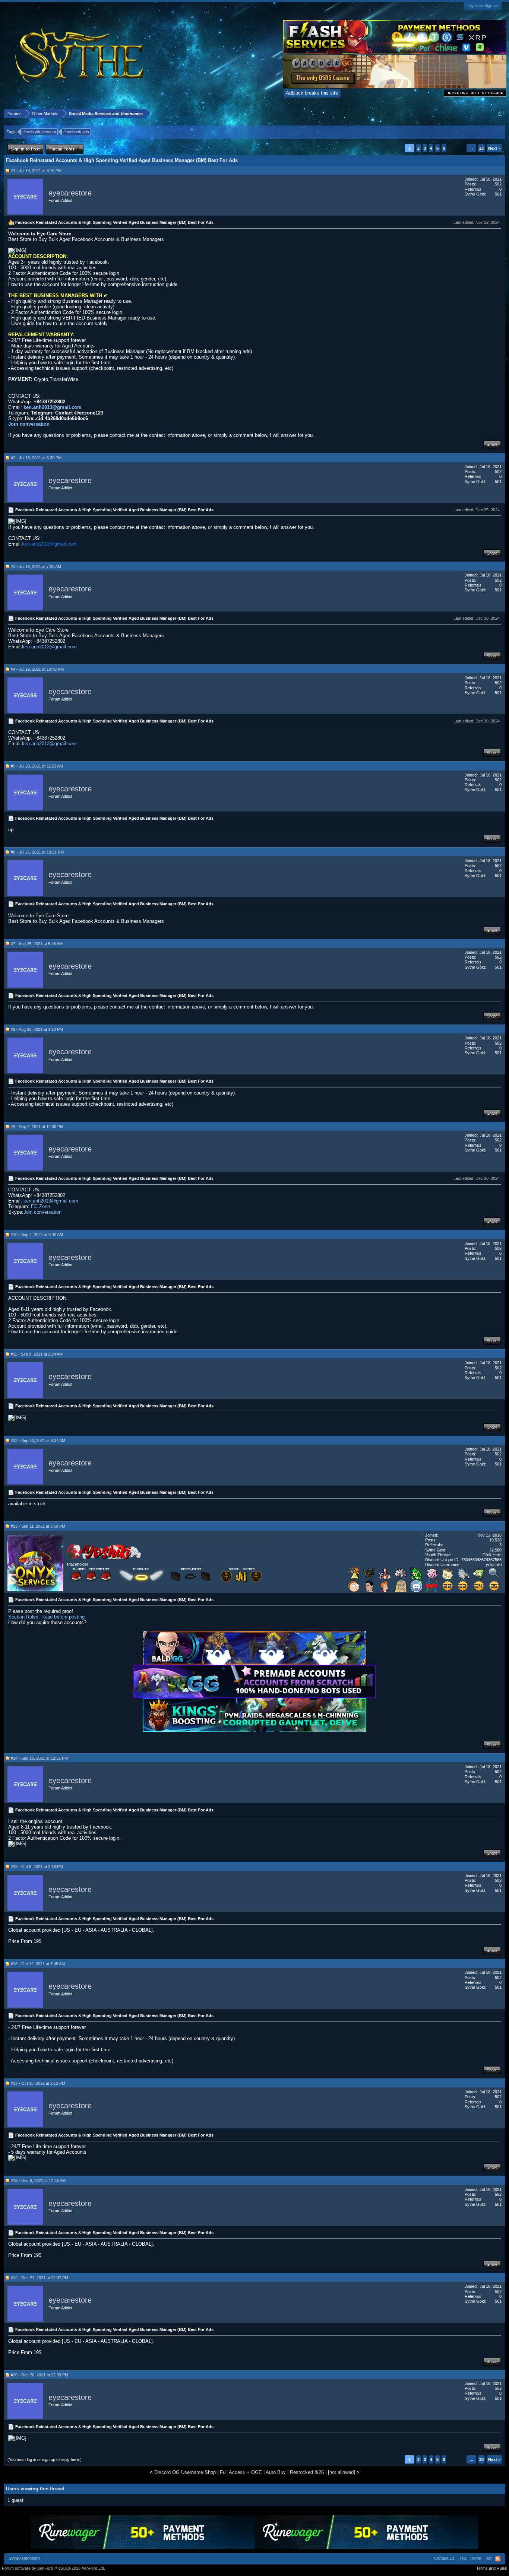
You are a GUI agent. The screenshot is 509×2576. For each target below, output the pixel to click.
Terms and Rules (492, 2568)
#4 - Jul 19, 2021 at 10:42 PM (37, 669)
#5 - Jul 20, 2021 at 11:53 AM (37, 766)
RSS (498, 2559)
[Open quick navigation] (501, 113)
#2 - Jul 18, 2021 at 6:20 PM (36, 458)
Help (462, 2558)
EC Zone (40, 1206)
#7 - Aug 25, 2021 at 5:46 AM (37, 944)
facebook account (40, 132)
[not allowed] (342, 2472)
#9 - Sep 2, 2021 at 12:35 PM (37, 1127)
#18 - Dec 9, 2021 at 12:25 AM (38, 2180)
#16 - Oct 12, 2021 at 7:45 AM (38, 1964)
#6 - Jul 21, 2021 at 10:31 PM (37, 852)
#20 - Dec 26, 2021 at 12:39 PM (39, 2375)
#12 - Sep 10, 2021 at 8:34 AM (38, 1441)
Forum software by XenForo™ (53, 2568)
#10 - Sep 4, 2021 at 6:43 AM (37, 1235)
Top (488, 2558)
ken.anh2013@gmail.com (53, 407)
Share (492, 444)
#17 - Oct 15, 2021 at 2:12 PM (38, 2083)
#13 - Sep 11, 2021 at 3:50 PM (38, 1526)
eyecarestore (70, 193)
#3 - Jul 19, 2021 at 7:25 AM (36, 566)
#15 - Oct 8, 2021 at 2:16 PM (37, 1867)
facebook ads (77, 132)
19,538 (495, 1540)
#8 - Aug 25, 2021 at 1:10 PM (37, 1029)
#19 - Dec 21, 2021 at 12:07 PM (39, 2278)
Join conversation (29, 424)
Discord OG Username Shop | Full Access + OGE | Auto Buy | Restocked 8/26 (239, 2472)
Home (476, 2558)
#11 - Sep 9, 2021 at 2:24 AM (37, 1354)
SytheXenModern (24, 2558)
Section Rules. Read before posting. (47, 1617)
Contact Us (444, 2558)
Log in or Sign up (483, 6)
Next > (494, 148)
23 (481, 148)
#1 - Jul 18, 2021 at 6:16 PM (36, 171)
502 (498, 184)
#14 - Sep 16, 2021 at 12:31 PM (39, 1758)
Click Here (492, 1555)
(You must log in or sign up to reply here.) (45, 2459)
